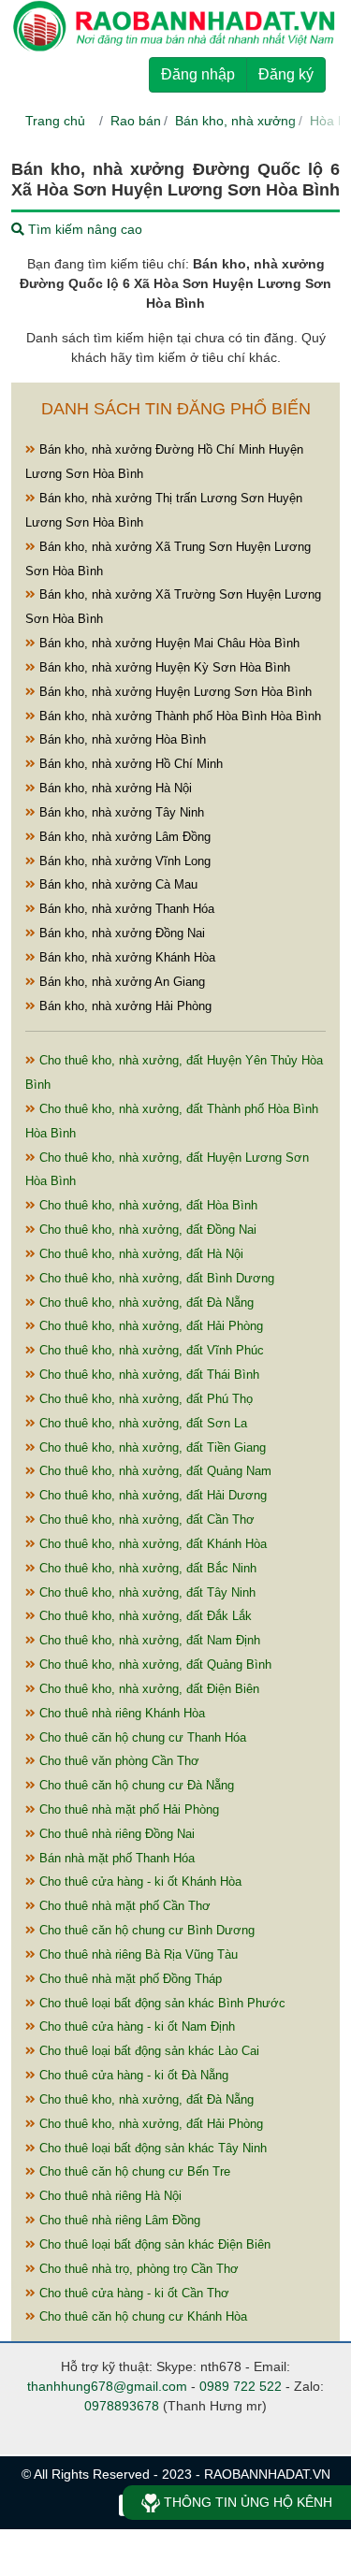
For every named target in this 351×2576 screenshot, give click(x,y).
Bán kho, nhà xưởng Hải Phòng (124, 1006)
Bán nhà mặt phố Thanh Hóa (115, 1858)
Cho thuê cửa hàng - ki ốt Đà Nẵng (132, 2075)
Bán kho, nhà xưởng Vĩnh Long (123, 861)
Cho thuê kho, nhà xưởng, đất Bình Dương (155, 1278)
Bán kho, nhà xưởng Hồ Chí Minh (129, 764)
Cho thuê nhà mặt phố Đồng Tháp (129, 1979)
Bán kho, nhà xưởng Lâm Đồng (123, 837)
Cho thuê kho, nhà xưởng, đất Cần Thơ (145, 1520)
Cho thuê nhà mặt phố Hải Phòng (127, 1809)
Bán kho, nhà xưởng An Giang (120, 982)
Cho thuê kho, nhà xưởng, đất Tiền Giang (151, 1447)
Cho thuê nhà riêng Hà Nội (109, 2196)
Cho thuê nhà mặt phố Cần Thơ (123, 1906)
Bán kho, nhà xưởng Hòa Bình (121, 739)
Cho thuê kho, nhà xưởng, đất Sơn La (141, 1423)
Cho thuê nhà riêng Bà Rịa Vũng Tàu (137, 1954)
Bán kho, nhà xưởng (235, 121)
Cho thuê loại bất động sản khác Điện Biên (153, 2244)
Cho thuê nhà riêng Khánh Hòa (120, 1713)
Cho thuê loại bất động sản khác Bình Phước (161, 2003)
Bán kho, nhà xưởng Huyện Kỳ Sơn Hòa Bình (163, 667)
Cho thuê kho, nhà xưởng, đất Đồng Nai (146, 1230)
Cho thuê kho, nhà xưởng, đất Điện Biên (147, 1689)
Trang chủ (55, 121)
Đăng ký (286, 74)
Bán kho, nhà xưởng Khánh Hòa (125, 957)
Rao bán (136, 121)
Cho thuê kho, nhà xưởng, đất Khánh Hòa (151, 1544)
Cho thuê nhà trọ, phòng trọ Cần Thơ (137, 2269)
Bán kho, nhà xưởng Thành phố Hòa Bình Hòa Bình (178, 716)
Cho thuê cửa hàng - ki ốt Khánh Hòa (139, 1881)
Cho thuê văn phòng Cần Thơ (117, 1761)
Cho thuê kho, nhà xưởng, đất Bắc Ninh (146, 1568)
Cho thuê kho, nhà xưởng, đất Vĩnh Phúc (150, 1350)
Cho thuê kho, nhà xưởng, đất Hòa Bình (146, 1205)
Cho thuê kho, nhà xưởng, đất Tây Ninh (146, 1592)
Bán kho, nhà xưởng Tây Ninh (120, 812)
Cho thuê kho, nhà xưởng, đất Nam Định (148, 1640)
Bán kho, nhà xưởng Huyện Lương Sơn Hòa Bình (174, 692)
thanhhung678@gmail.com (107, 2386)
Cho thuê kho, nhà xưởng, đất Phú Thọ (144, 1399)
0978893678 (122, 2406)
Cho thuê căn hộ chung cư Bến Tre (133, 2171)
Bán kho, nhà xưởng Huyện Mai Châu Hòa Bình (168, 643)
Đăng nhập (198, 74)
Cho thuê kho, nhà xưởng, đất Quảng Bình (154, 1664)
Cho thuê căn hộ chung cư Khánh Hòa (141, 2316)
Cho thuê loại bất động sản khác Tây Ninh (151, 2148)
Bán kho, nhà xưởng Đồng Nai (120, 933)
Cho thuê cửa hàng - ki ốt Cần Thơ (132, 2293)
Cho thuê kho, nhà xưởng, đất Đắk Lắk (144, 1616)
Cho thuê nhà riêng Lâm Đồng (118, 2220)
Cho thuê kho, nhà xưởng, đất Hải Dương (151, 1495)
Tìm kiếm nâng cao (83, 229)
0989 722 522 (241, 2386)
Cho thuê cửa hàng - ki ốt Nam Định (135, 2026)
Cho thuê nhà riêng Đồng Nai (115, 1834)
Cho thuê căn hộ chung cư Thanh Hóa (141, 1737)
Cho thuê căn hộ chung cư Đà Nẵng (135, 1785)
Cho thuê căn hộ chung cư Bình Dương (145, 1930)
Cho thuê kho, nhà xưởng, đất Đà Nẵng (145, 1302)
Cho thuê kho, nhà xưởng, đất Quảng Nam (154, 1471)
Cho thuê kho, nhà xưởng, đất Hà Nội (139, 1254)
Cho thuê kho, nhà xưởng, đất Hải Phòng (149, 1326)
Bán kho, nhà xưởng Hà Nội (114, 788)
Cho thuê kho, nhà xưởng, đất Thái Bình (147, 1375)
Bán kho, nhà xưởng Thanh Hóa (125, 909)
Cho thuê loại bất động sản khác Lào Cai (147, 2051)
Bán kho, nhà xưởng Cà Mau (117, 884)
